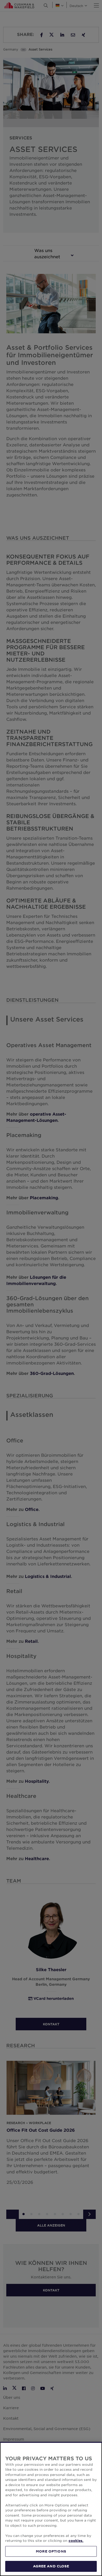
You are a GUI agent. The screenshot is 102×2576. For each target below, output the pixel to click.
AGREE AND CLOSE (51, 2566)
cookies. (76, 2541)
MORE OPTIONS (51, 2551)
